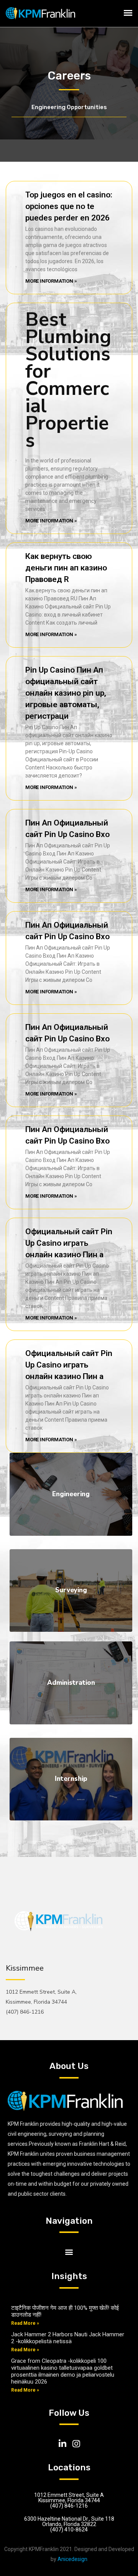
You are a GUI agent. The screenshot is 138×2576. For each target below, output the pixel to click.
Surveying (71, 1590)
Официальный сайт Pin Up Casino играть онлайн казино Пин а (69, 1243)
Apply (69, 1520)
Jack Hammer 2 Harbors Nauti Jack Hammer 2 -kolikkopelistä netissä (68, 2338)
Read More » (25, 2323)
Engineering (71, 1494)
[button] (69, 2252)
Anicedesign (72, 2559)
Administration (71, 1683)
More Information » (51, 281)
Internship (71, 1779)
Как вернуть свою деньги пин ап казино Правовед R (66, 568)
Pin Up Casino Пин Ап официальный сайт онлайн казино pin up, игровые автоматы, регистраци (66, 693)
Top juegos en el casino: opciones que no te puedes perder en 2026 (69, 206)
